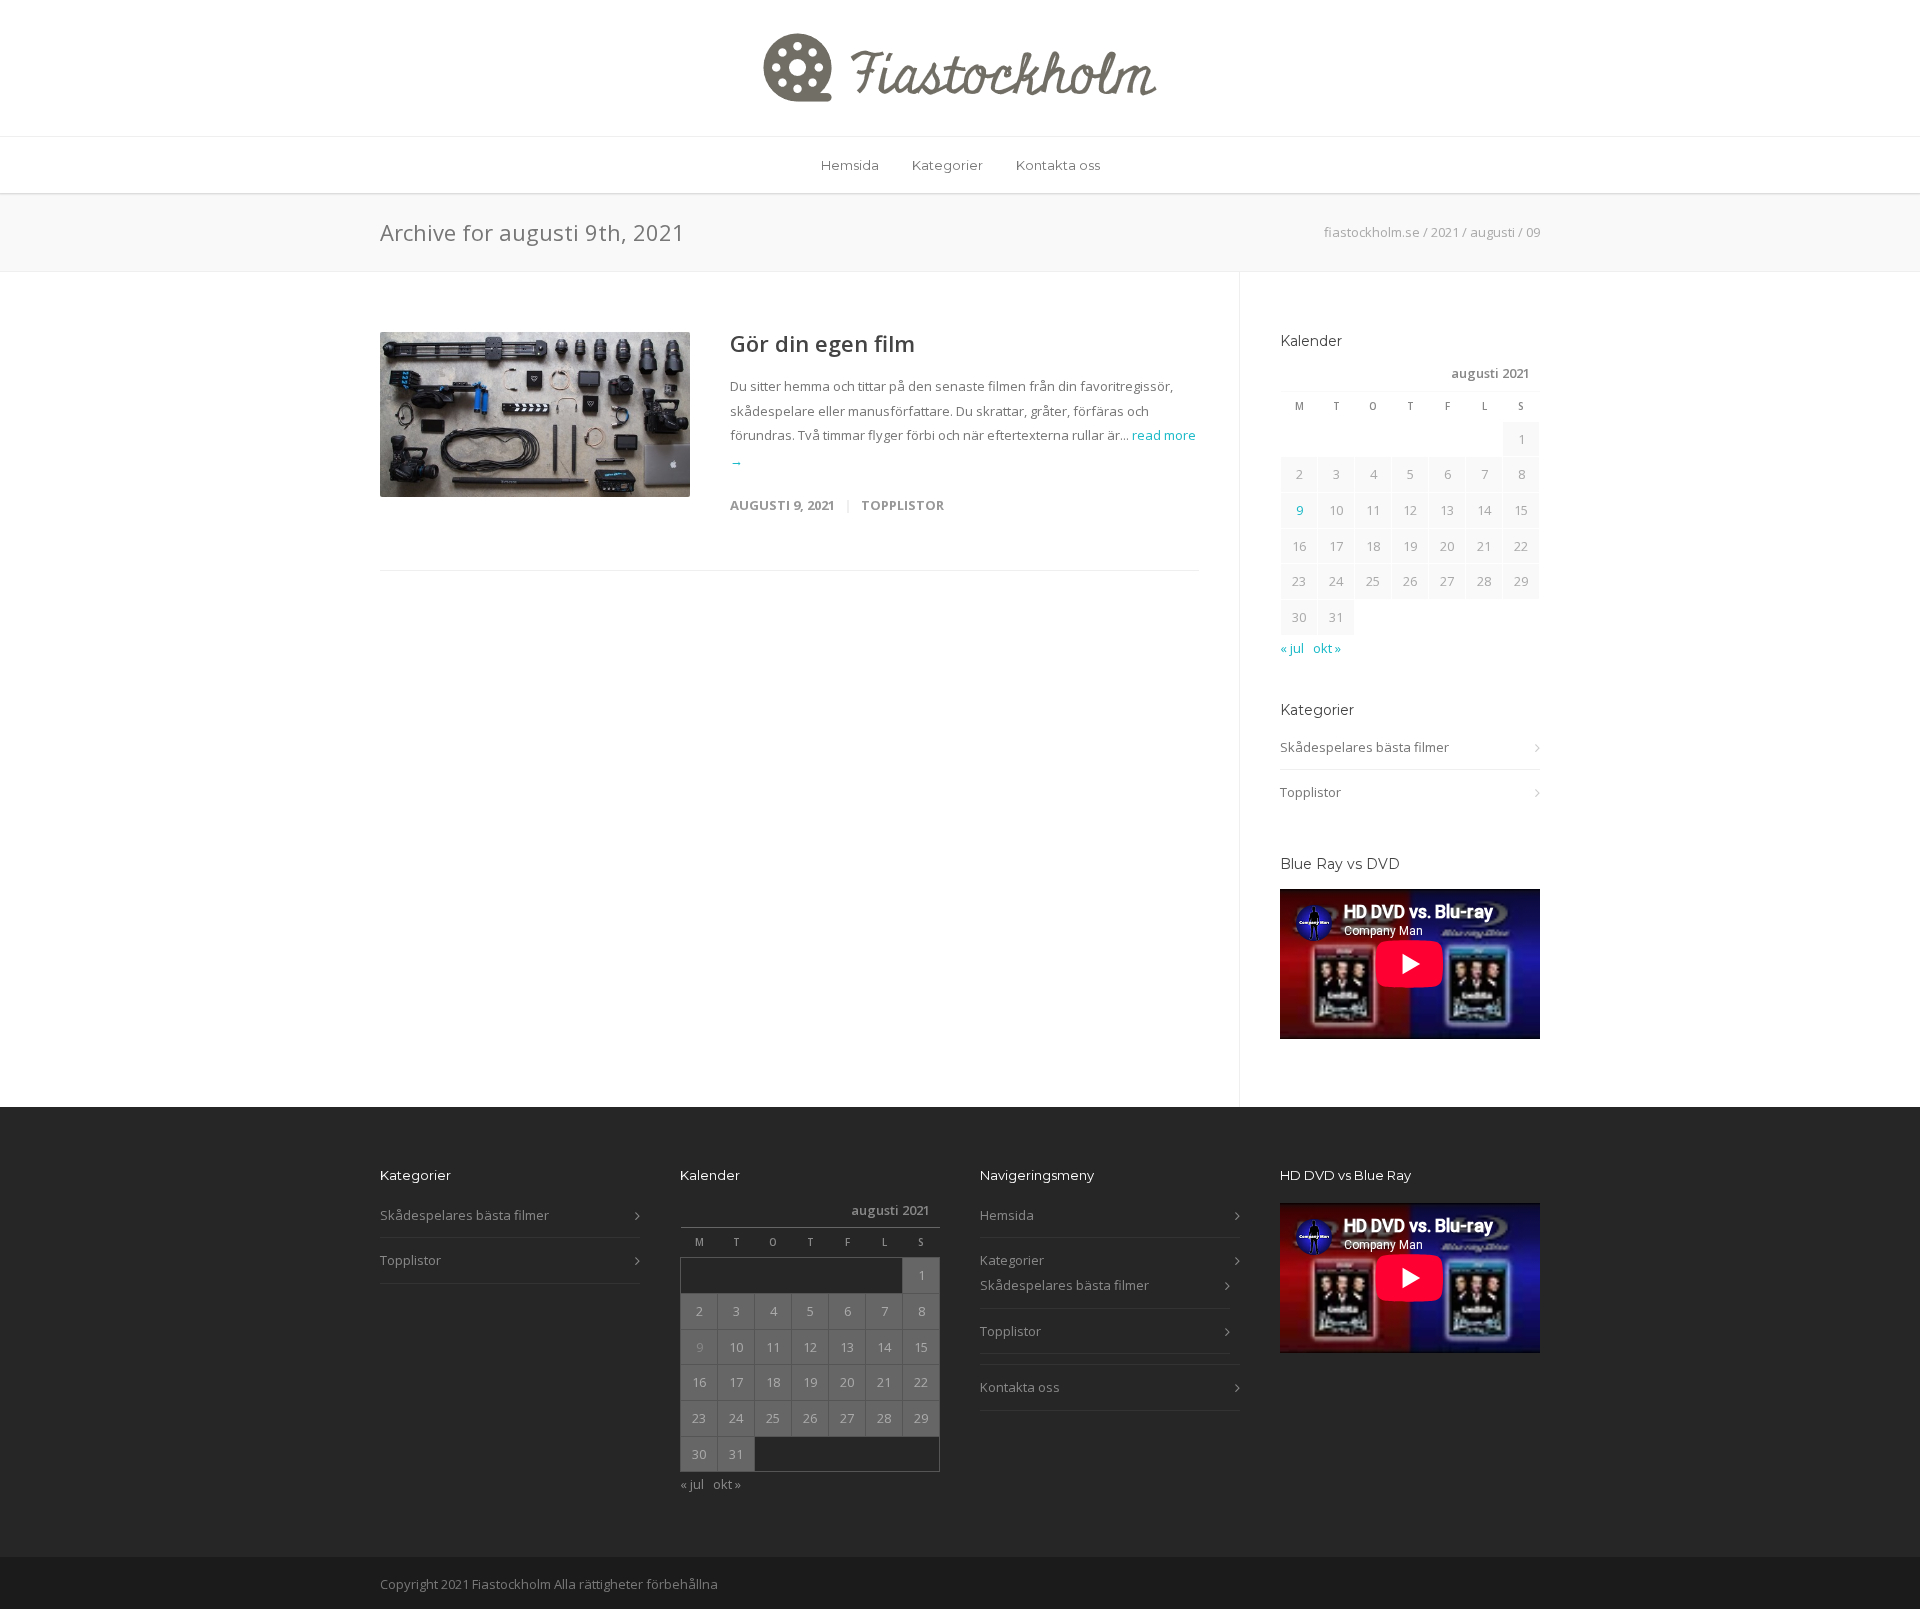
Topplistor (902, 505)
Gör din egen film (822, 343)
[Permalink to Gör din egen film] (535, 414)
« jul (1292, 648)
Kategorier (947, 165)
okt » (1327, 648)
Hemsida (850, 165)
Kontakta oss (1058, 165)
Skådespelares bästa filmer (1364, 747)
